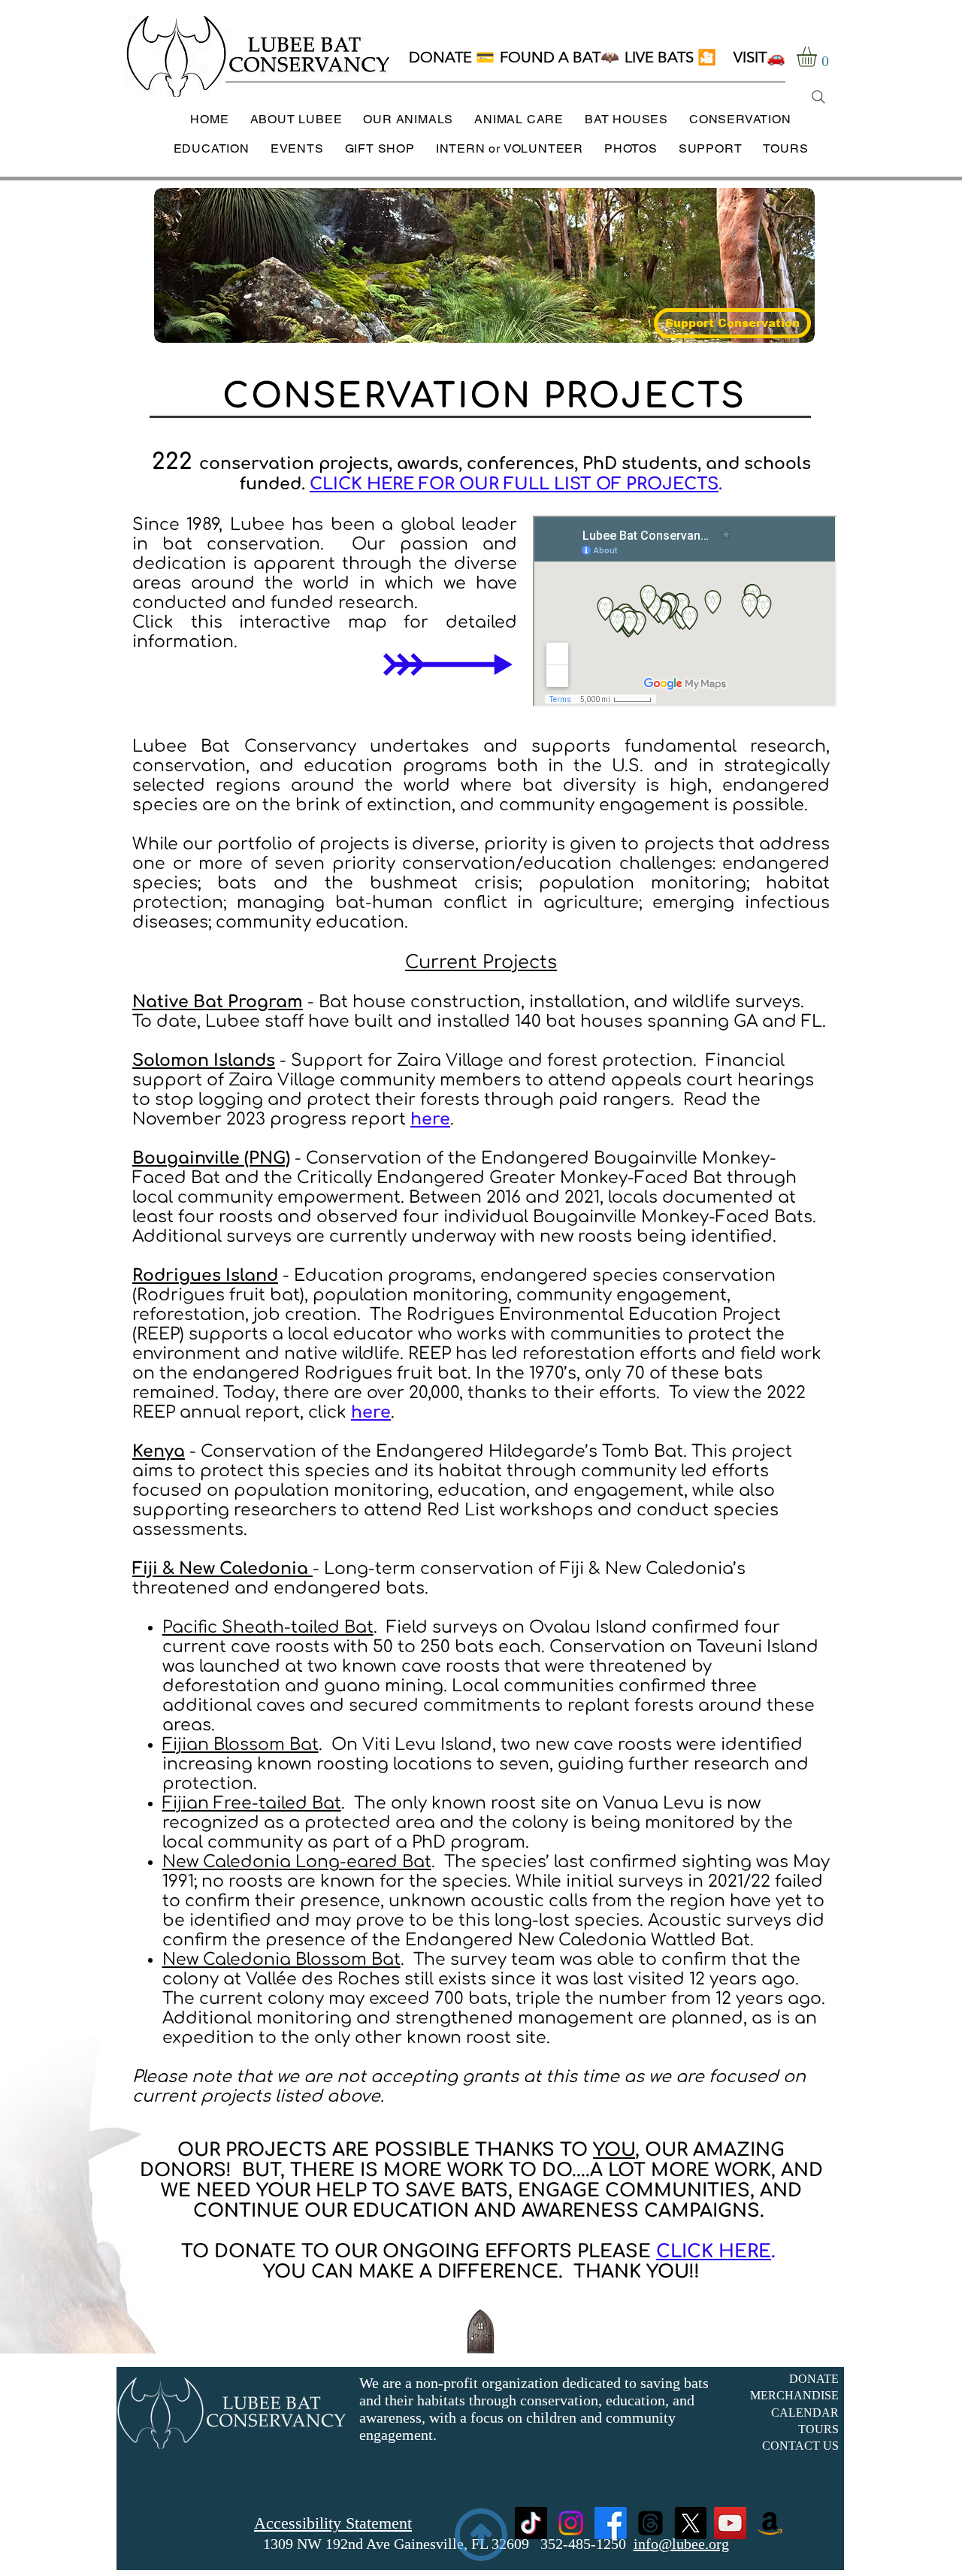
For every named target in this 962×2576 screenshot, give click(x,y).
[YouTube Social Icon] (730, 2523)
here (371, 1412)
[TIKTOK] (531, 2523)
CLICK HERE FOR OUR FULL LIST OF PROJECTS (514, 484)
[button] (818, 57)
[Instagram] (571, 2523)
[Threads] (650, 2523)
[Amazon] (770, 2523)
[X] (690, 2523)
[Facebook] (611, 2523)
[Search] (818, 97)
